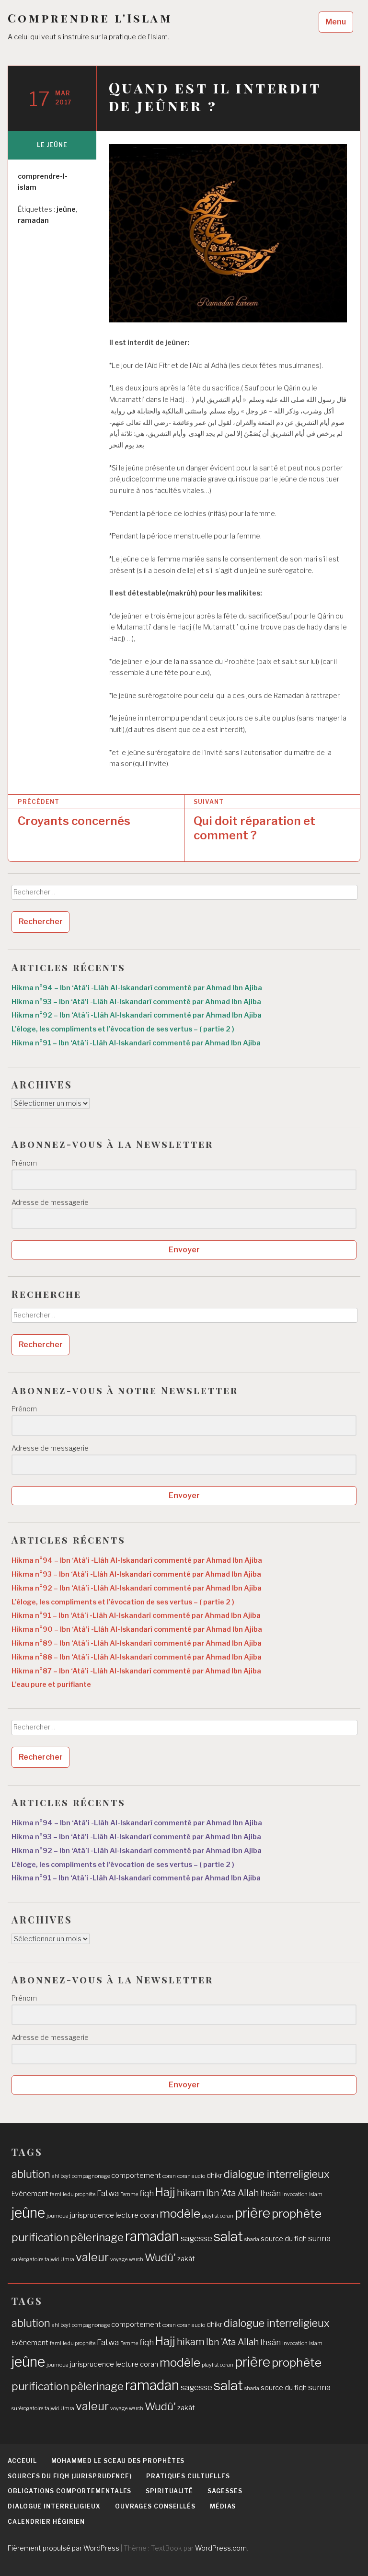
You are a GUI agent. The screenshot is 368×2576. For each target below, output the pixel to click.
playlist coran (218, 2216)
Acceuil (22, 2461)
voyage (119, 2260)
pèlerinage (97, 2237)
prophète (297, 2213)
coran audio (191, 2176)
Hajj (165, 2192)
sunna (319, 2238)
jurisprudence (92, 2215)
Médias (223, 2506)
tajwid (52, 2260)
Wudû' (160, 2257)
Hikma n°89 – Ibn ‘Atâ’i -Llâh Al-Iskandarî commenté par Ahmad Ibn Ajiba (137, 1643)
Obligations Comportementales (69, 2491)
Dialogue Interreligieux (54, 2506)
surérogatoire (27, 2260)
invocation (295, 2194)
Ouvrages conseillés (155, 2506)
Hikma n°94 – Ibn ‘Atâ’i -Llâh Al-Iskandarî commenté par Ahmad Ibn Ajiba (137, 988)
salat (228, 2236)
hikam (191, 2192)
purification (40, 2237)
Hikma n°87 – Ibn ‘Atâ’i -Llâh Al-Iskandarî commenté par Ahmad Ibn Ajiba (136, 1671)
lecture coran (137, 2215)
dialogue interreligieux (277, 2174)
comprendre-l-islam (43, 182)
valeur (92, 2257)
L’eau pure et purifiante (51, 1684)
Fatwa (108, 2193)
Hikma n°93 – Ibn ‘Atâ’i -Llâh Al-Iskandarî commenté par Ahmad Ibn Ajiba (136, 1002)
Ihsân (270, 2193)
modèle (180, 2213)
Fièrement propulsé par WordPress (63, 2548)
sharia (252, 2239)
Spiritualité (169, 2491)
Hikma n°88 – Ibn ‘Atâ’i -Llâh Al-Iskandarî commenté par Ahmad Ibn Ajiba (137, 1657)
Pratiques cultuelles (188, 2476)
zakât (186, 2259)
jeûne (66, 209)
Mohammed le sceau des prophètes (118, 2461)
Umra (67, 2260)
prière (253, 2213)
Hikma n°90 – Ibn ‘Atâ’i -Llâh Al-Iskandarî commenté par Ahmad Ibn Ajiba (137, 1629)
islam (316, 2194)
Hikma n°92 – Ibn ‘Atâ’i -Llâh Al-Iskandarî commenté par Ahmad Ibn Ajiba (137, 1015)
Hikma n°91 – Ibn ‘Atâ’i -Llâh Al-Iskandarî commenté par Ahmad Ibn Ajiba (136, 1043)
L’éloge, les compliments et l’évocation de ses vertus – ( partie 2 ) (123, 1029)
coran (169, 2176)
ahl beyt (61, 2176)
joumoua (57, 2216)
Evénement (30, 2194)
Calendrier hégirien (46, 2522)
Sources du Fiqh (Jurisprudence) (70, 2476)
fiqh (147, 2193)
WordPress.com (221, 2548)
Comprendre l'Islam (90, 18)
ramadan (33, 220)
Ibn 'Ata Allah (232, 2193)
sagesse (196, 2238)
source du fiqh (284, 2239)
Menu (336, 22)
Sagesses (225, 2491)
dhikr (214, 2175)
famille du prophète (73, 2194)
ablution (31, 2174)
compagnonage (91, 2176)
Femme (129, 2194)
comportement (136, 2175)
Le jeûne (52, 145)
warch (136, 2260)
